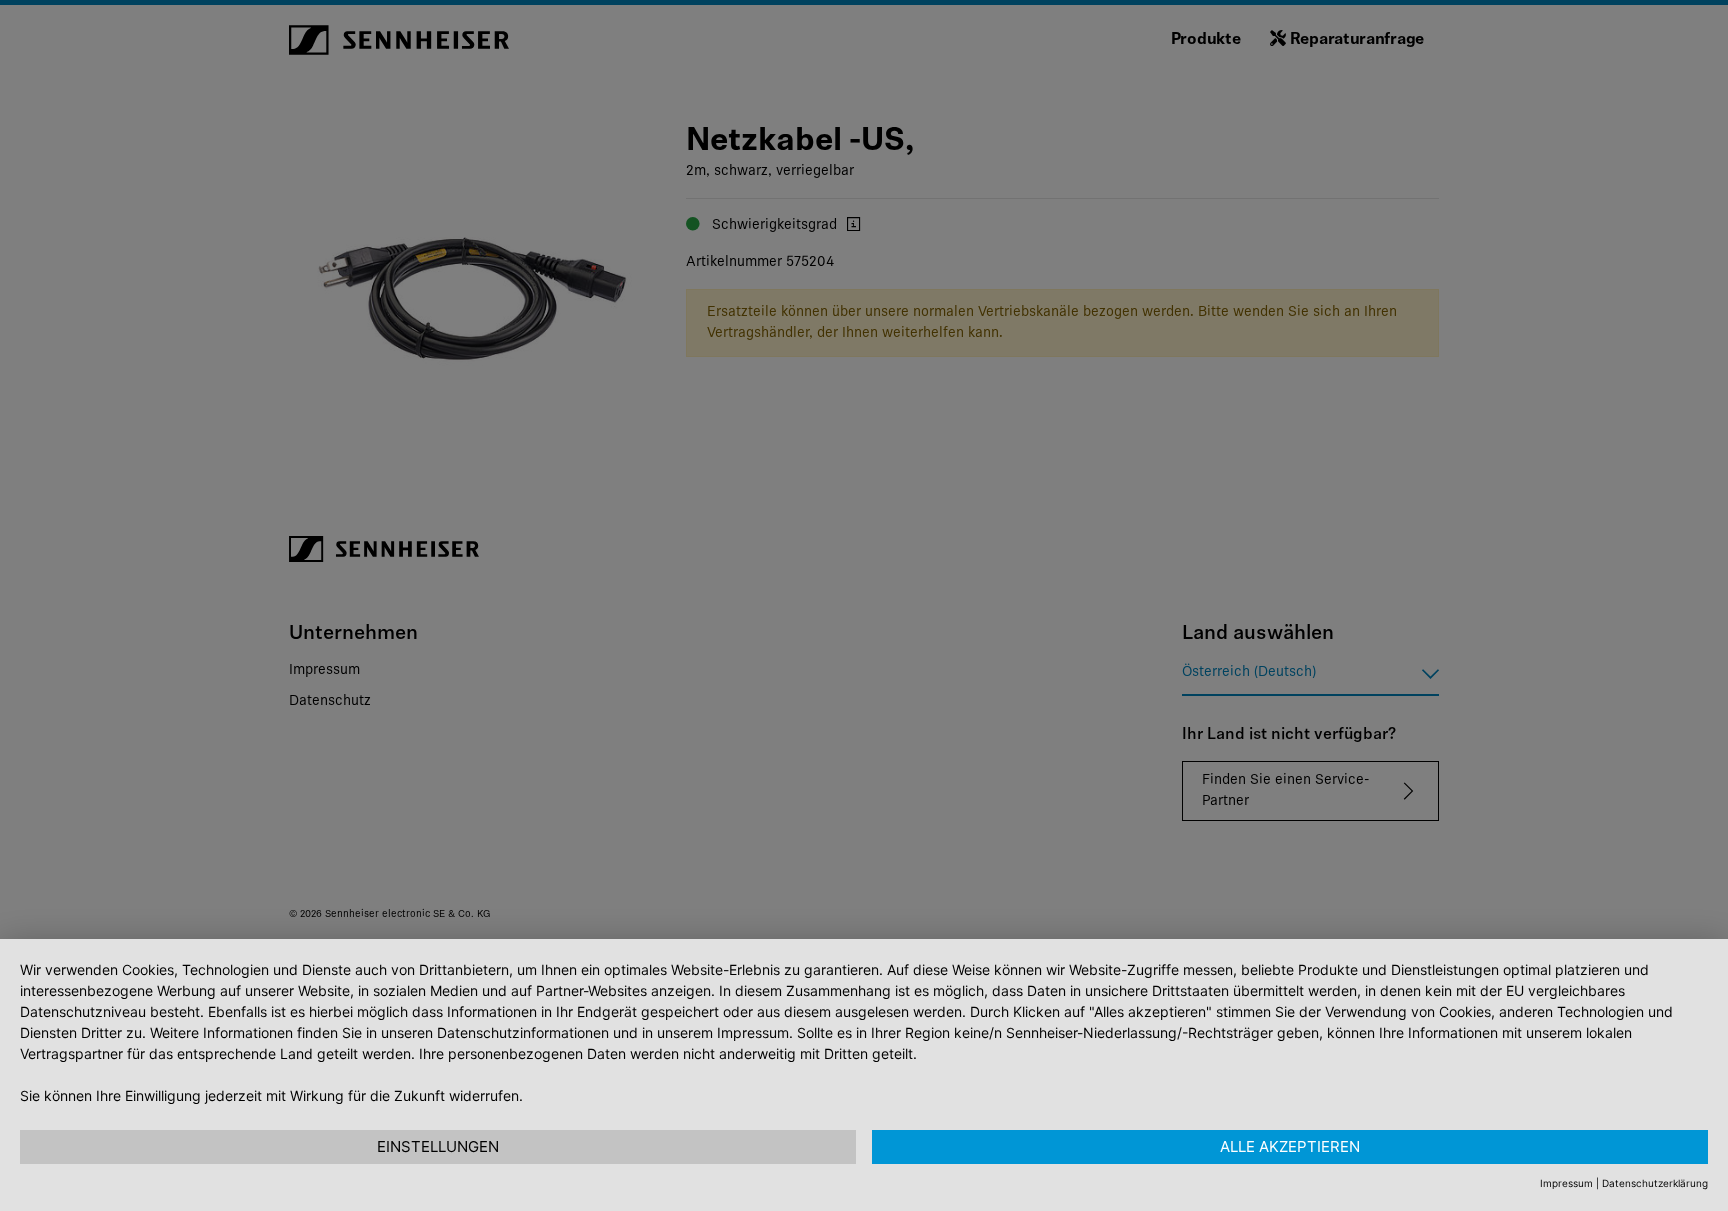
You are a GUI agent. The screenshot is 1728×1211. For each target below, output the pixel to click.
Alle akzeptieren (1290, 1146)
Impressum (1566, 1183)
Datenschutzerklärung (1655, 1183)
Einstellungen (438, 1146)
